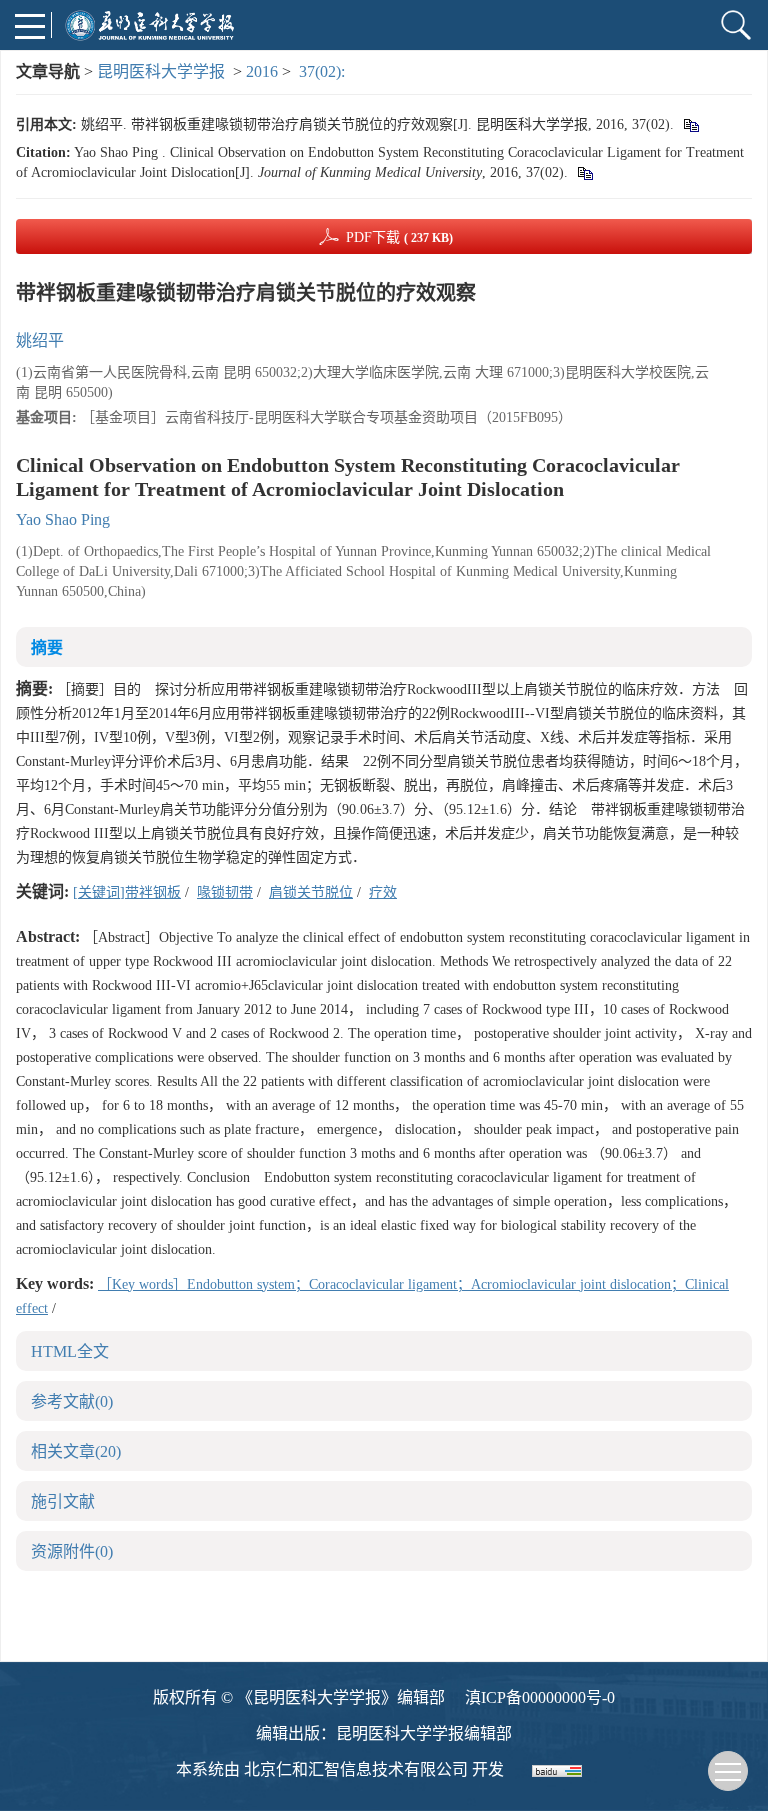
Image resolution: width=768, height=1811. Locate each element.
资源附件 (72, 1551)
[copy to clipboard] (584, 172)
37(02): (324, 71)
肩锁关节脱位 (311, 892)
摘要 (47, 647)
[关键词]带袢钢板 (127, 892)
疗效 (383, 892)
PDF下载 (399, 237)
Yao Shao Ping (63, 519)
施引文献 (63, 1501)
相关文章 (76, 1451)
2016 (262, 71)
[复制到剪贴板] (690, 124)
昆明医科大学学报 (161, 71)
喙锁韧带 (225, 892)
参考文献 (72, 1401)
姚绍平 (40, 340)
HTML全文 (70, 1351)
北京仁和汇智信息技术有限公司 (356, 1769)
